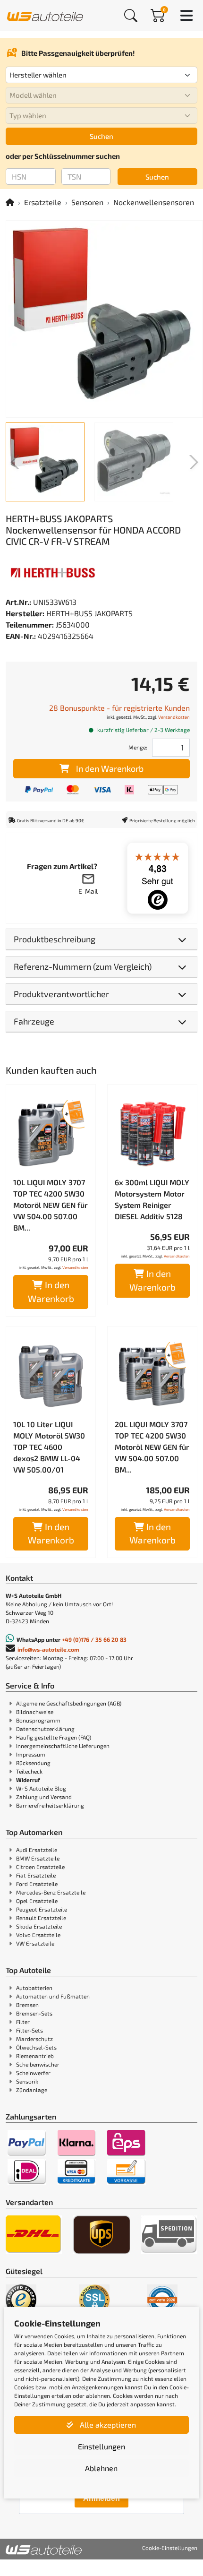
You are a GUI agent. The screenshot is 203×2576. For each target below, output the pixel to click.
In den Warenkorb (110, 768)
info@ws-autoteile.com (48, 1649)
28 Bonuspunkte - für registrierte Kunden (119, 708)
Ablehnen (101, 2468)
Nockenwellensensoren (154, 202)
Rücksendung (33, 1763)
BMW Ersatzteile (38, 1858)
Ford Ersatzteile (37, 1884)
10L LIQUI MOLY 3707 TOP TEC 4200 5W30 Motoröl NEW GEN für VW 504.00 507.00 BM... (51, 1205)
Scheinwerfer (33, 2073)
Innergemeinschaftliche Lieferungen (63, 1746)
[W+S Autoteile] (45, 15)
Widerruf (28, 1780)
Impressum (31, 1754)
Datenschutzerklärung (45, 1729)
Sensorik (27, 2081)
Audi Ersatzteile (37, 1850)
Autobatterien (34, 1988)
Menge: (138, 747)
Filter (23, 2022)
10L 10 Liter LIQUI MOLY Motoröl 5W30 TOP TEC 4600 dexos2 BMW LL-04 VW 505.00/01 (49, 1447)
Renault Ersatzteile (41, 1918)
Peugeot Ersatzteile (42, 1909)
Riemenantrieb (35, 2056)
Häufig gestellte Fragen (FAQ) (54, 1737)
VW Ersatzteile (35, 1943)
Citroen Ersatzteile (40, 1867)
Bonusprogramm (38, 1720)
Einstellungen (101, 2446)
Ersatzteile (43, 202)
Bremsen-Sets (34, 2013)
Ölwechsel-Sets (36, 2047)
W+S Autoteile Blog (41, 1788)
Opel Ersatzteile (37, 1901)
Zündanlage (32, 2090)
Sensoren (87, 202)
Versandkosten (174, 717)
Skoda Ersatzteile (39, 1926)
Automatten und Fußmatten (53, 1996)
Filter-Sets (30, 2030)
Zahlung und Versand (44, 1797)
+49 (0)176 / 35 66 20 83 (94, 1639)
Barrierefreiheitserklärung (50, 1805)
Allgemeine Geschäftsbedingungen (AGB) (69, 1703)
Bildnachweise (35, 1712)
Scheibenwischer (38, 2064)
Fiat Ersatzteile (36, 1875)
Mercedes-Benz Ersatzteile (51, 1892)
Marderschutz (34, 2039)
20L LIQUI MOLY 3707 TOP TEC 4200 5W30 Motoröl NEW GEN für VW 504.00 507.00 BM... (152, 1447)
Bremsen (27, 2005)
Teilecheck (29, 1771)
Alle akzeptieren (107, 2425)
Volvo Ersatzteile (38, 1935)
